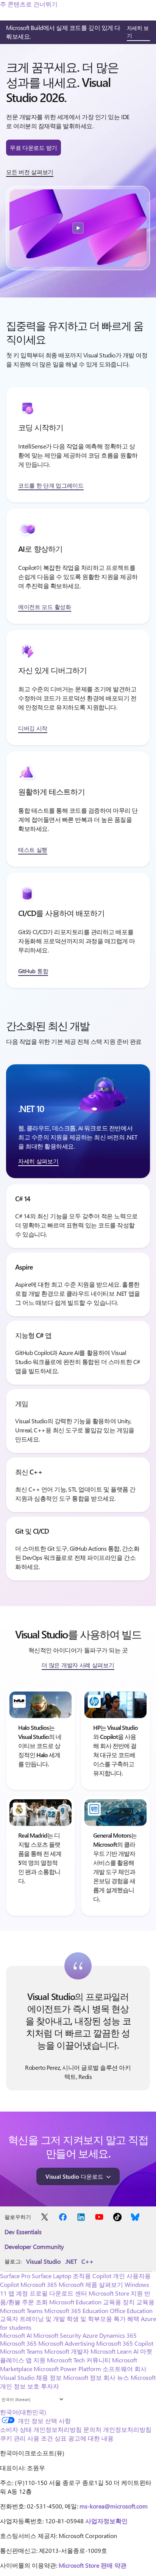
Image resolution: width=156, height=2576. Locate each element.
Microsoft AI (16, 2335)
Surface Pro (15, 2276)
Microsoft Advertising (66, 2343)
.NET (71, 2261)
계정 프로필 (32, 2293)
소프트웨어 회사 (125, 2369)
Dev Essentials (23, 2232)
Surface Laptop (51, 2276)
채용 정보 (49, 2377)
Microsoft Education (75, 2302)
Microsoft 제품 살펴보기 (91, 2284)
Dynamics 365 (118, 2335)
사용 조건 (40, 2438)
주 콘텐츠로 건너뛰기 (29, 4)
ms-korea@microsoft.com (114, 2506)
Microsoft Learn (111, 2351)
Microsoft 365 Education (76, 2311)
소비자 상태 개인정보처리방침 (41, 2429)
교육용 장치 (119, 2302)
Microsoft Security (57, 2335)
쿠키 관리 (13, 2438)
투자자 (50, 2386)
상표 (61, 2438)
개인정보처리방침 (127, 2429)
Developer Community (34, 2246)
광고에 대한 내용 (91, 2438)
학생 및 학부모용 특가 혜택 (103, 2319)
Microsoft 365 (39, 2284)
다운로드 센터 (68, 2293)
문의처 (92, 2429)
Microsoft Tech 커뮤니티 (79, 2360)
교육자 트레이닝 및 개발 (33, 2319)
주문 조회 (35, 2302)
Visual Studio (43, 2261)
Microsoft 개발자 (67, 2351)
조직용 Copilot (92, 2276)
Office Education (131, 2311)
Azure (90, 2335)
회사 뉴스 (116, 2377)
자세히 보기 (138, 32)
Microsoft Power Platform (67, 2369)
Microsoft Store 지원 (116, 2293)
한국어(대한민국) (23, 2412)
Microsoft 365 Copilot (125, 2343)
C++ (87, 2261)
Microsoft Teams (21, 2351)
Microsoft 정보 (83, 2377)
